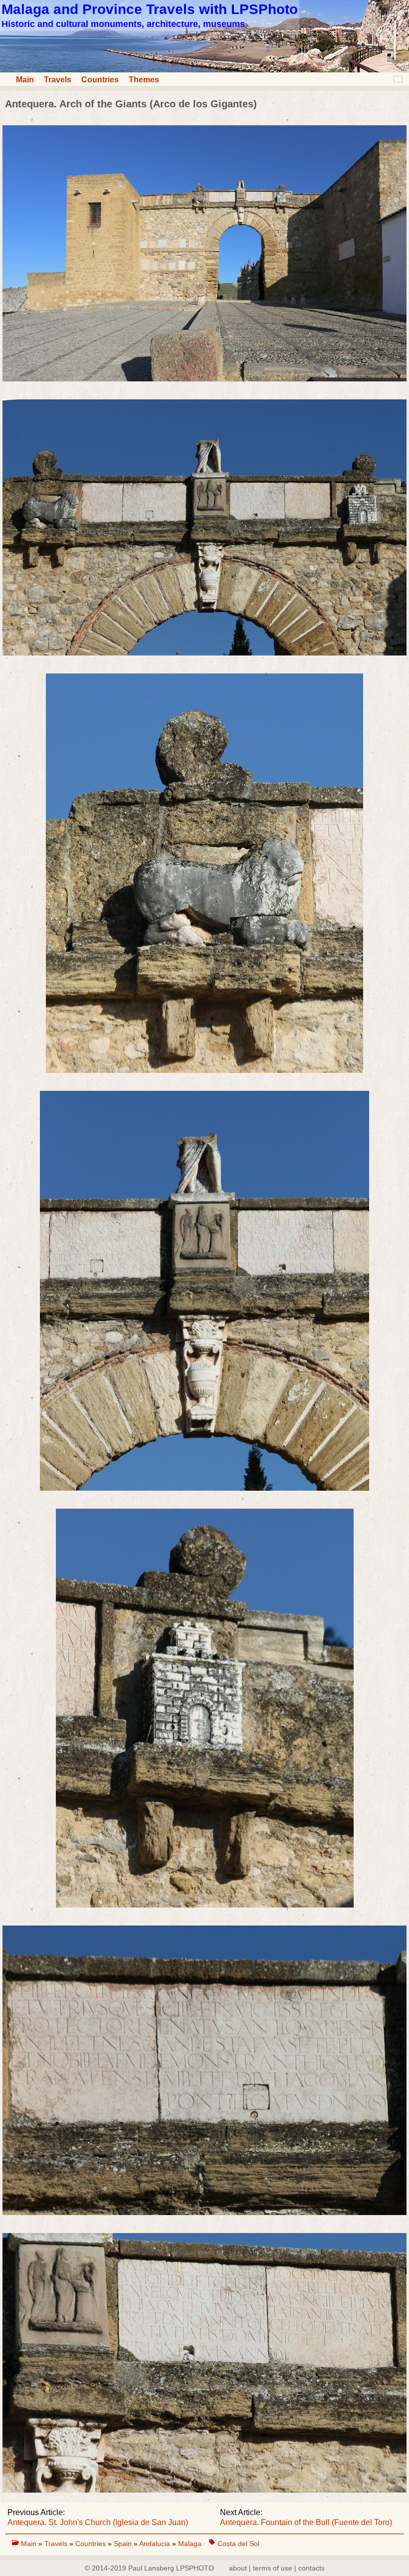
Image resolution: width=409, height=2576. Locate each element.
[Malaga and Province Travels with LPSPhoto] (204, 70)
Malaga (190, 2544)
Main (25, 80)
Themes (144, 80)
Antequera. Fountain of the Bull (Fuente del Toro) (306, 2522)
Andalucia (156, 2544)
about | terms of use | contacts (277, 2568)
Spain (124, 2544)
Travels (58, 80)
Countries (100, 80)
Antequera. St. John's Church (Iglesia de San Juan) (98, 2522)
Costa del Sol (238, 2544)
